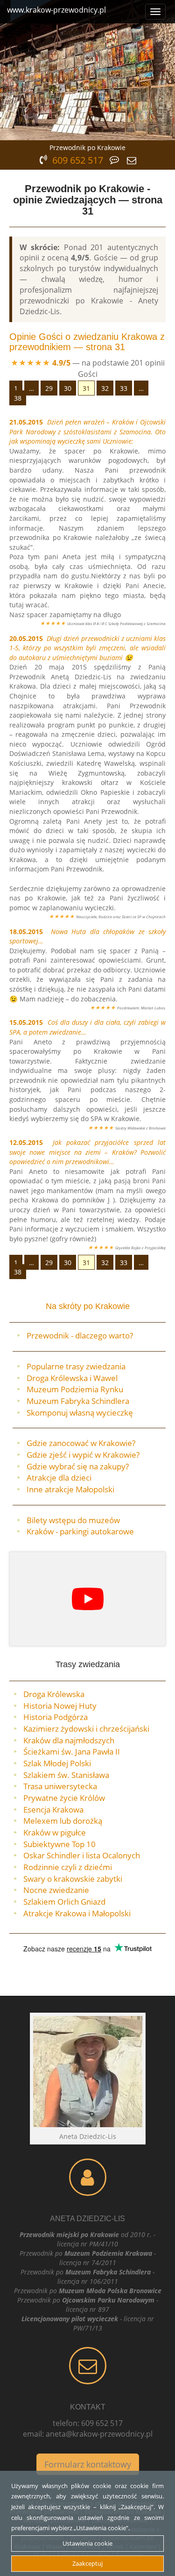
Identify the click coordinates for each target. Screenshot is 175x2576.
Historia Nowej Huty (60, 1706)
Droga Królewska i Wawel (72, 1378)
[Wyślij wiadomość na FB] (115, 159)
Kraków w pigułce (55, 1832)
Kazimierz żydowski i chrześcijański (86, 1729)
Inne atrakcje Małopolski (70, 1489)
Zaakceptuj (87, 2563)
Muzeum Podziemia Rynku (75, 1389)
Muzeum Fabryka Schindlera (78, 1401)
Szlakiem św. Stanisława (66, 1775)
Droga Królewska (54, 1694)
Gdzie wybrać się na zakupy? (78, 1466)
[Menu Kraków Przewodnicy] (155, 12)
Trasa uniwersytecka (60, 1786)
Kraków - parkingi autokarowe (80, 1531)
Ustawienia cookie (87, 2543)
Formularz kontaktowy (88, 2464)
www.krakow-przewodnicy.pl (56, 10)
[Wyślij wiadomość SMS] (132, 159)
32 (105, 388)
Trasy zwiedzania (88, 1664)
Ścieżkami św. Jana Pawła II (72, 1752)
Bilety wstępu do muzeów (73, 1520)
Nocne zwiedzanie (56, 1890)
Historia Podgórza (56, 1717)
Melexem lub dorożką (63, 1821)
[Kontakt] (87, 2366)
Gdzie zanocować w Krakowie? (81, 1443)
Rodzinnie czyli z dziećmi (68, 1867)
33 (124, 388)
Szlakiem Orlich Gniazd (64, 1902)
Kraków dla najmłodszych (69, 1740)
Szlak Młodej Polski (57, 1763)
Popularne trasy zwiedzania (76, 1366)
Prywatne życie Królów (64, 1798)
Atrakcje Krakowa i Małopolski (77, 1913)
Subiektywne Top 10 (59, 1844)
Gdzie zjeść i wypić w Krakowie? (83, 1455)
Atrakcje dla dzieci (59, 1478)
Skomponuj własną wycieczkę (80, 1413)
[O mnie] (87, 2177)
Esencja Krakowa (53, 1810)
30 (68, 388)
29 (49, 388)
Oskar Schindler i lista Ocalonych (82, 1855)
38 (18, 398)
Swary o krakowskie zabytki (73, 1879)
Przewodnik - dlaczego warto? (80, 1335)
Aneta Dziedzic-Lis (87, 2219)
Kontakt (88, 2407)
